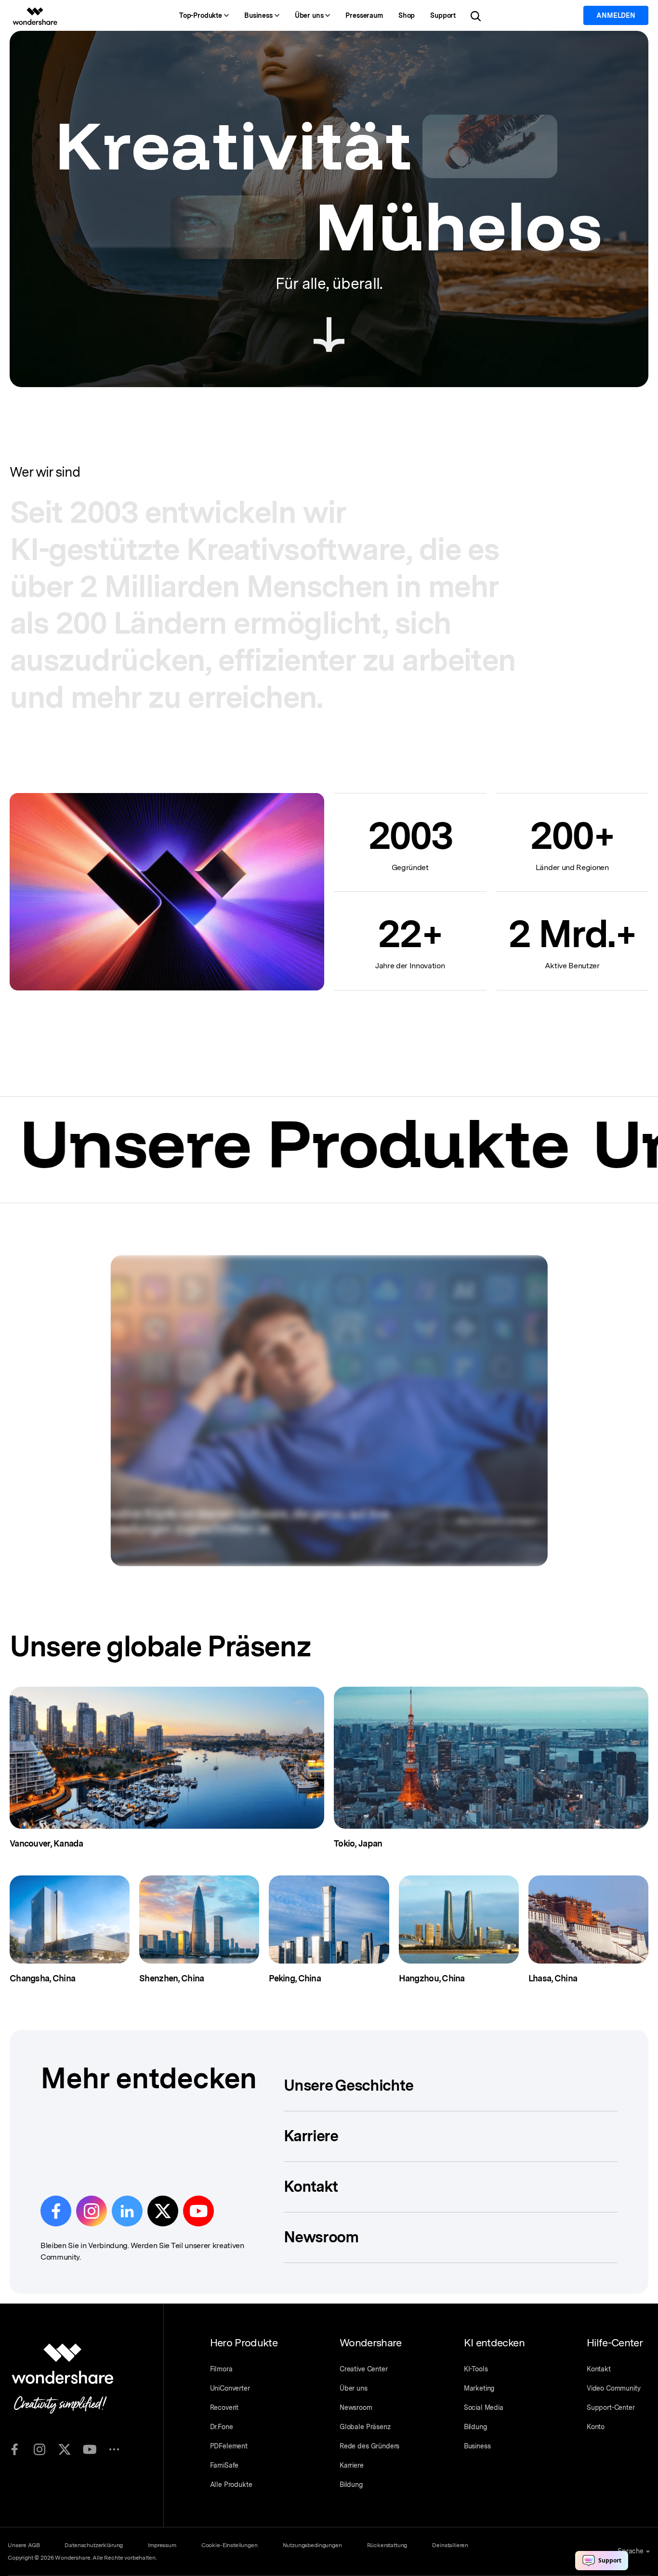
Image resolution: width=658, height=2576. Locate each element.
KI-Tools (476, 2369)
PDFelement (229, 2446)
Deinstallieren (450, 2545)
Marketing (479, 2388)
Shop (407, 15)
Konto (596, 2427)
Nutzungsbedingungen (312, 2545)
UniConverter (230, 2388)
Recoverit (224, 2407)
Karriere (352, 2465)
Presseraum (364, 15)
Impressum (162, 2545)
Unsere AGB (24, 2545)
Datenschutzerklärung (94, 2545)
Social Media (484, 2407)
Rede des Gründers (369, 2446)
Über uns (354, 2388)
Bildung (351, 2485)
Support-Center (611, 2407)
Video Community (614, 2388)
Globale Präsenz (365, 2427)
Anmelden (616, 15)
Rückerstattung (387, 2545)
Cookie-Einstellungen (230, 2545)
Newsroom (356, 2407)
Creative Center (364, 2369)
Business (477, 2446)
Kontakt (599, 2369)
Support (443, 15)
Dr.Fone (222, 2427)
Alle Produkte (231, 2485)
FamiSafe (224, 2465)
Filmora (221, 2369)
